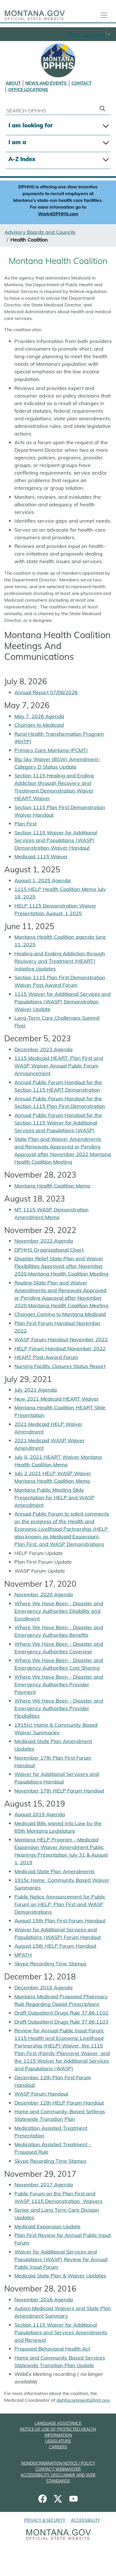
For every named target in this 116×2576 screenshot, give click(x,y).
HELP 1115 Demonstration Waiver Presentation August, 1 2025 (55, 909)
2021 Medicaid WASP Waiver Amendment (50, 1444)
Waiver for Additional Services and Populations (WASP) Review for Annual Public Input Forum (61, 2259)
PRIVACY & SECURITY (45, 2520)
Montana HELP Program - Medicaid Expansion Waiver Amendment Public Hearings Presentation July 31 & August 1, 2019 (61, 1851)
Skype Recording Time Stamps (50, 1964)
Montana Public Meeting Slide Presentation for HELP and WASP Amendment (54, 1497)
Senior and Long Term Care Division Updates (57, 2214)
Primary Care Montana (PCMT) (51, 750)
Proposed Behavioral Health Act (52, 2349)
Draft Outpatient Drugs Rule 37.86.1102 (61, 2013)
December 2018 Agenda (43, 1987)
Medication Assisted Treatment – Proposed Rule (53, 2148)
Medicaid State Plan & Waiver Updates (60, 2276)
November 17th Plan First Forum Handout (53, 1762)
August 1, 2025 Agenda (43, 880)
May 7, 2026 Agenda (39, 716)
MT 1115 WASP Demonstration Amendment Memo (52, 1213)
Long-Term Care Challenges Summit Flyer (57, 1022)
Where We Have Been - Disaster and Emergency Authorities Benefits (59, 1631)
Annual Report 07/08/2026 (46, 692)
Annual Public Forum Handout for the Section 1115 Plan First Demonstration (60, 1102)
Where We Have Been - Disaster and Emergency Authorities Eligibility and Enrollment (59, 1611)
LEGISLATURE (58, 2441)
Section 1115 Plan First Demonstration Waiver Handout (60, 811)
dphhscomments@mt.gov (83, 2400)
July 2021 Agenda (36, 1390)
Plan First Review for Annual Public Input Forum (63, 2239)
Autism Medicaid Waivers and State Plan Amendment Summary (63, 2312)
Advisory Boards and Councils (40, 232)
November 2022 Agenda (44, 1241)
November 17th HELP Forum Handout (59, 1791)
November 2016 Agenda (44, 2300)
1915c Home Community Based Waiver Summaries (62, 1884)
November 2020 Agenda (44, 1594)
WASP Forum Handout (41, 2094)
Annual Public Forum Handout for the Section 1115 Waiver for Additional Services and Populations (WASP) (58, 1123)
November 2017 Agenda (44, 2185)
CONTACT (82, 83)
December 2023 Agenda (43, 1049)
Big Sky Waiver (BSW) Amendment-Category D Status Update (57, 763)
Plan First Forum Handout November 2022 (58, 1327)
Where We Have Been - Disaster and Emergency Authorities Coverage (59, 1648)
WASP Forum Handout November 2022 (61, 1339)
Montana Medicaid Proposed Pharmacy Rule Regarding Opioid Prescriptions (61, 2000)
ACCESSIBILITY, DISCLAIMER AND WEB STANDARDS (58, 2478)
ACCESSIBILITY (85, 2520)
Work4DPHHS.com (58, 214)
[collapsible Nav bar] (104, 15)
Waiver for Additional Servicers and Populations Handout (57, 1778)
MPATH (23, 1955)
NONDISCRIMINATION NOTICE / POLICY (58, 2463)
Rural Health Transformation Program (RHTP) (59, 738)
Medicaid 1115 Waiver (41, 856)
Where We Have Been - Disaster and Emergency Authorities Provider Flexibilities (59, 1708)
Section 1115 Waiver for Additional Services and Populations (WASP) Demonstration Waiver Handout (56, 840)
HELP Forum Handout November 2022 (60, 1348)
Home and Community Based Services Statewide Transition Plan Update (60, 2361)
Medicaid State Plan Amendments (54, 1871)
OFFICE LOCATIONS (28, 90)
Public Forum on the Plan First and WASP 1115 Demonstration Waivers (58, 2197)
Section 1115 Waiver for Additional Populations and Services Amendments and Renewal (61, 2332)
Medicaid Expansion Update (47, 2226)
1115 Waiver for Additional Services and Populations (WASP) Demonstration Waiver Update (63, 1002)
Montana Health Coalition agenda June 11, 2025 (60, 941)
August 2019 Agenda (40, 1814)
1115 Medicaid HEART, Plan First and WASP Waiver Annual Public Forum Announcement (59, 1066)
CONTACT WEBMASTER (58, 2469)
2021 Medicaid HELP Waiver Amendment (48, 1428)
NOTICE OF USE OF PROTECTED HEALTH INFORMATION (58, 2432)
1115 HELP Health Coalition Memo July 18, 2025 (60, 893)
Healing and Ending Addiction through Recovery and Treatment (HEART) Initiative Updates (60, 961)
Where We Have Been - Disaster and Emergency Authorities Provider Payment (59, 1684)
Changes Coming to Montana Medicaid (60, 1314)
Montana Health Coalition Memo (52, 1186)
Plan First (25, 824)
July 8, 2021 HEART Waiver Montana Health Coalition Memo (58, 1461)
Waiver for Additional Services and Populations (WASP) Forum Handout (58, 1933)
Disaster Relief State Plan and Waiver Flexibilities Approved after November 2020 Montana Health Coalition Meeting (61, 1266)
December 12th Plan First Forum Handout (53, 2081)
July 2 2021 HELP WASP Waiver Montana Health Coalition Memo (53, 1477)
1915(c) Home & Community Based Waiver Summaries (56, 1729)
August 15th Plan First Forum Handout (60, 1921)
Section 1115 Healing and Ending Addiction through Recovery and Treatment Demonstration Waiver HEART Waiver (54, 787)
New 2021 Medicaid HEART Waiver (57, 1399)
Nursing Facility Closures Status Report (60, 1366)
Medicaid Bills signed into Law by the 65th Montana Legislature (58, 1827)
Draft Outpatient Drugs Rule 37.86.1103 (61, 2022)
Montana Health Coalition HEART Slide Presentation (60, 1411)
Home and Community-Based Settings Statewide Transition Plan (60, 2115)
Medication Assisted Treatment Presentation (51, 2132)
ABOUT (13, 83)
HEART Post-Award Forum (46, 1357)
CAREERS (58, 2447)
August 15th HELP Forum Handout (55, 1946)
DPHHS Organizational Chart (49, 1250)
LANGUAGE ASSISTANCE (58, 2423)
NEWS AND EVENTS (46, 83)
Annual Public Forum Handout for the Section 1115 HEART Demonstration (58, 1086)
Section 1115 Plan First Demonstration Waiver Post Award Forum (60, 981)
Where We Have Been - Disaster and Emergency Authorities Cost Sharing (59, 1664)
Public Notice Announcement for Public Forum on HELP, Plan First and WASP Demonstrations (60, 1904)
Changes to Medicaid (39, 725)
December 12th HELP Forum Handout (59, 2103)
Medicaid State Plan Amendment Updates (53, 1745)
